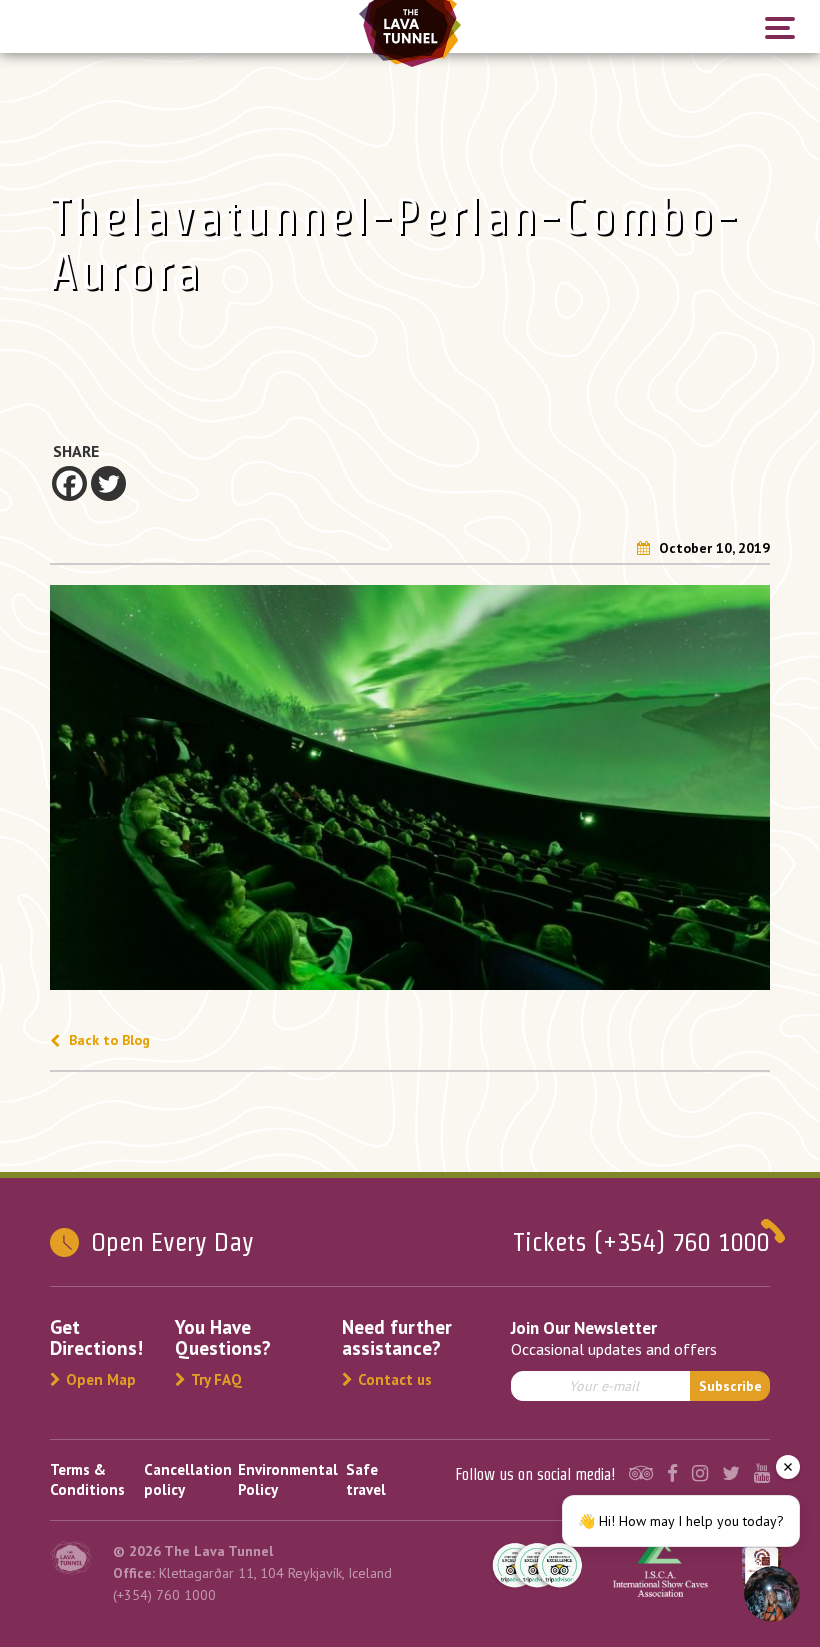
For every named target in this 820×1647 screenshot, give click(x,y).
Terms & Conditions (87, 1479)
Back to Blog (107, 1040)
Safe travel (366, 1479)
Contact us (395, 1379)
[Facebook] (69, 483)
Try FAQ (216, 1379)
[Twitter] (108, 483)
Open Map (101, 1379)
